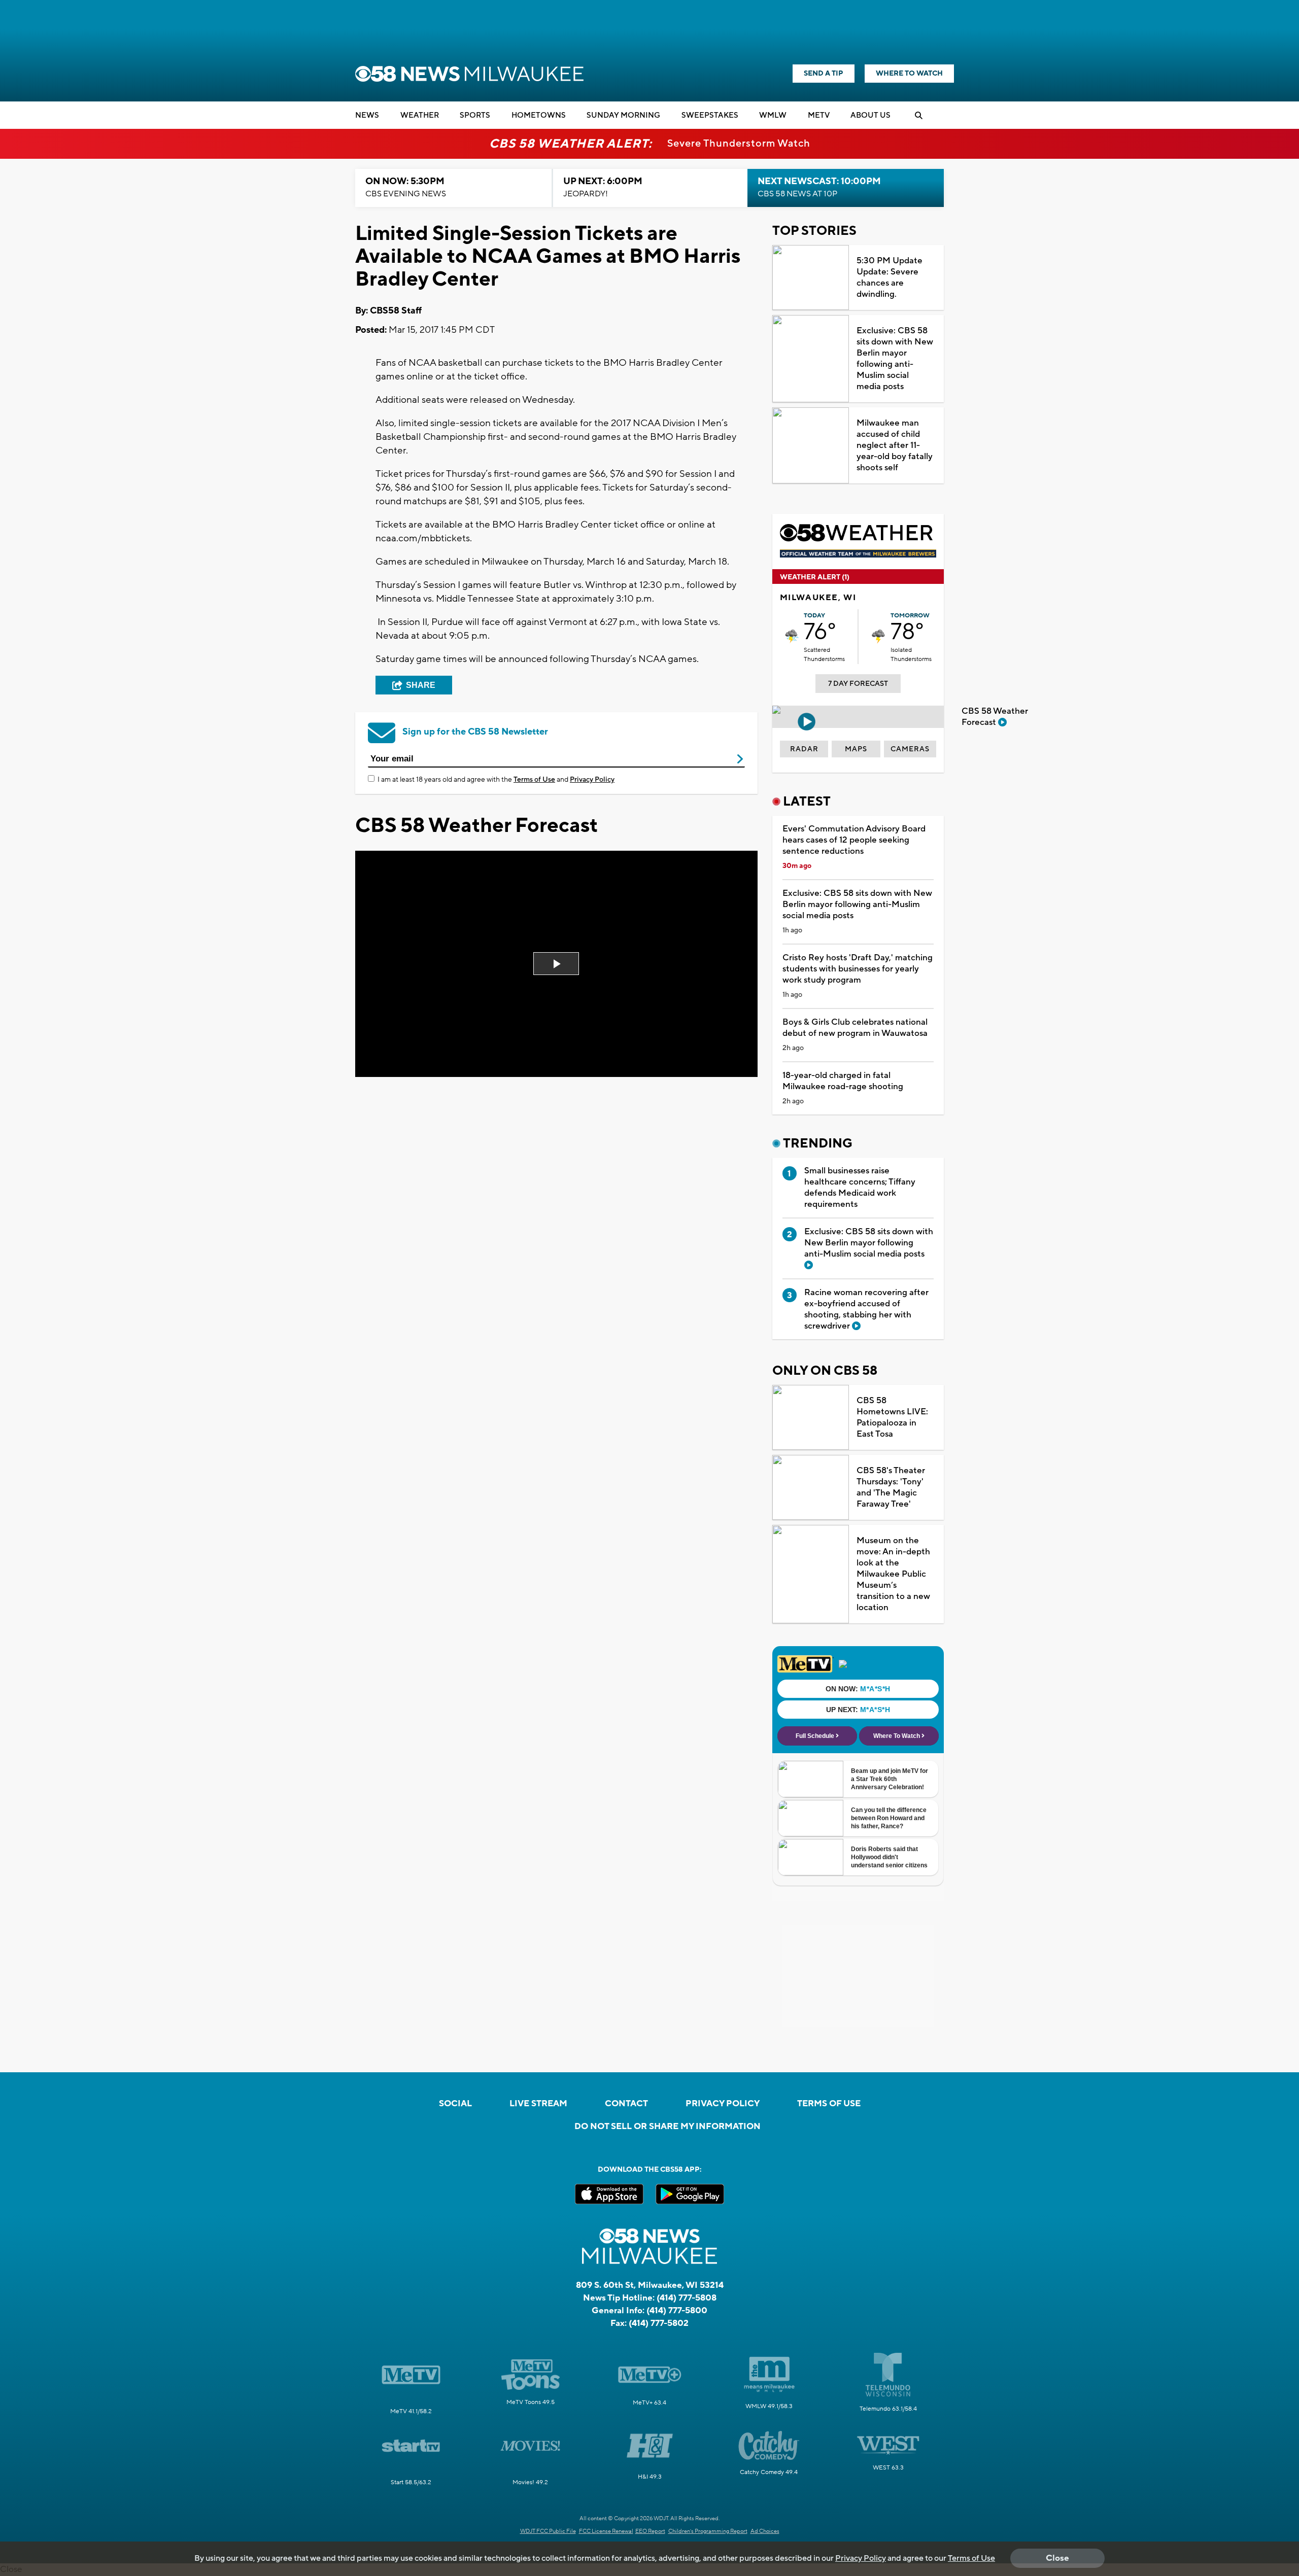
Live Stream (538, 2104)
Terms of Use (534, 780)
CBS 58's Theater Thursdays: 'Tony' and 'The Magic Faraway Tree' (891, 1487)
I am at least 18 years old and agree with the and (496, 780)
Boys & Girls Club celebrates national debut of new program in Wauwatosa (855, 1028)
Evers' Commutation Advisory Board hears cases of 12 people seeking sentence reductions (854, 840)
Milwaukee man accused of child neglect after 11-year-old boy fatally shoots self (895, 445)
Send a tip (824, 74)
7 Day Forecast (858, 684)
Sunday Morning (623, 115)
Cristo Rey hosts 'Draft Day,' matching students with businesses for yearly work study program (858, 969)
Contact (626, 2104)
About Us (870, 115)
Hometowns (539, 115)
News (367, 115)
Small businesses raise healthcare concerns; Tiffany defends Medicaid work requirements (860, 1188)
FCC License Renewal (606, 2531)
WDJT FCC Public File (548, 2531)
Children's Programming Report (708, 2531)
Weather (420, 115)
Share (421, 685)
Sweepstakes (710, 115)
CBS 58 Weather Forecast (995, 717)
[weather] (792, 636)
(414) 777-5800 (677, 2311)
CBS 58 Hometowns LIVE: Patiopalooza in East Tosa (892, 1417)
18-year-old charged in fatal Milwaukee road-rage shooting (843, 1081)
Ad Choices (765, 2531)
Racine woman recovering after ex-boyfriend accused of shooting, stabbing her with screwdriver (866, 1309)
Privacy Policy (592, 780)
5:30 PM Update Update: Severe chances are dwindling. (890, 277)
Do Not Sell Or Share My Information (668, 2127)
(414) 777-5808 (687, 2298)
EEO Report (650, 2531)
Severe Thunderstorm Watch (739, 144)
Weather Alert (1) (815, 577)
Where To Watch (909, 74)
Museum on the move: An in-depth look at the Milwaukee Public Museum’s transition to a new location (893, 1574)
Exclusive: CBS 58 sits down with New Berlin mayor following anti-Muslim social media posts (895, 359)
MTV (819, 115)
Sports (475, 115)
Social (455, 2104)
